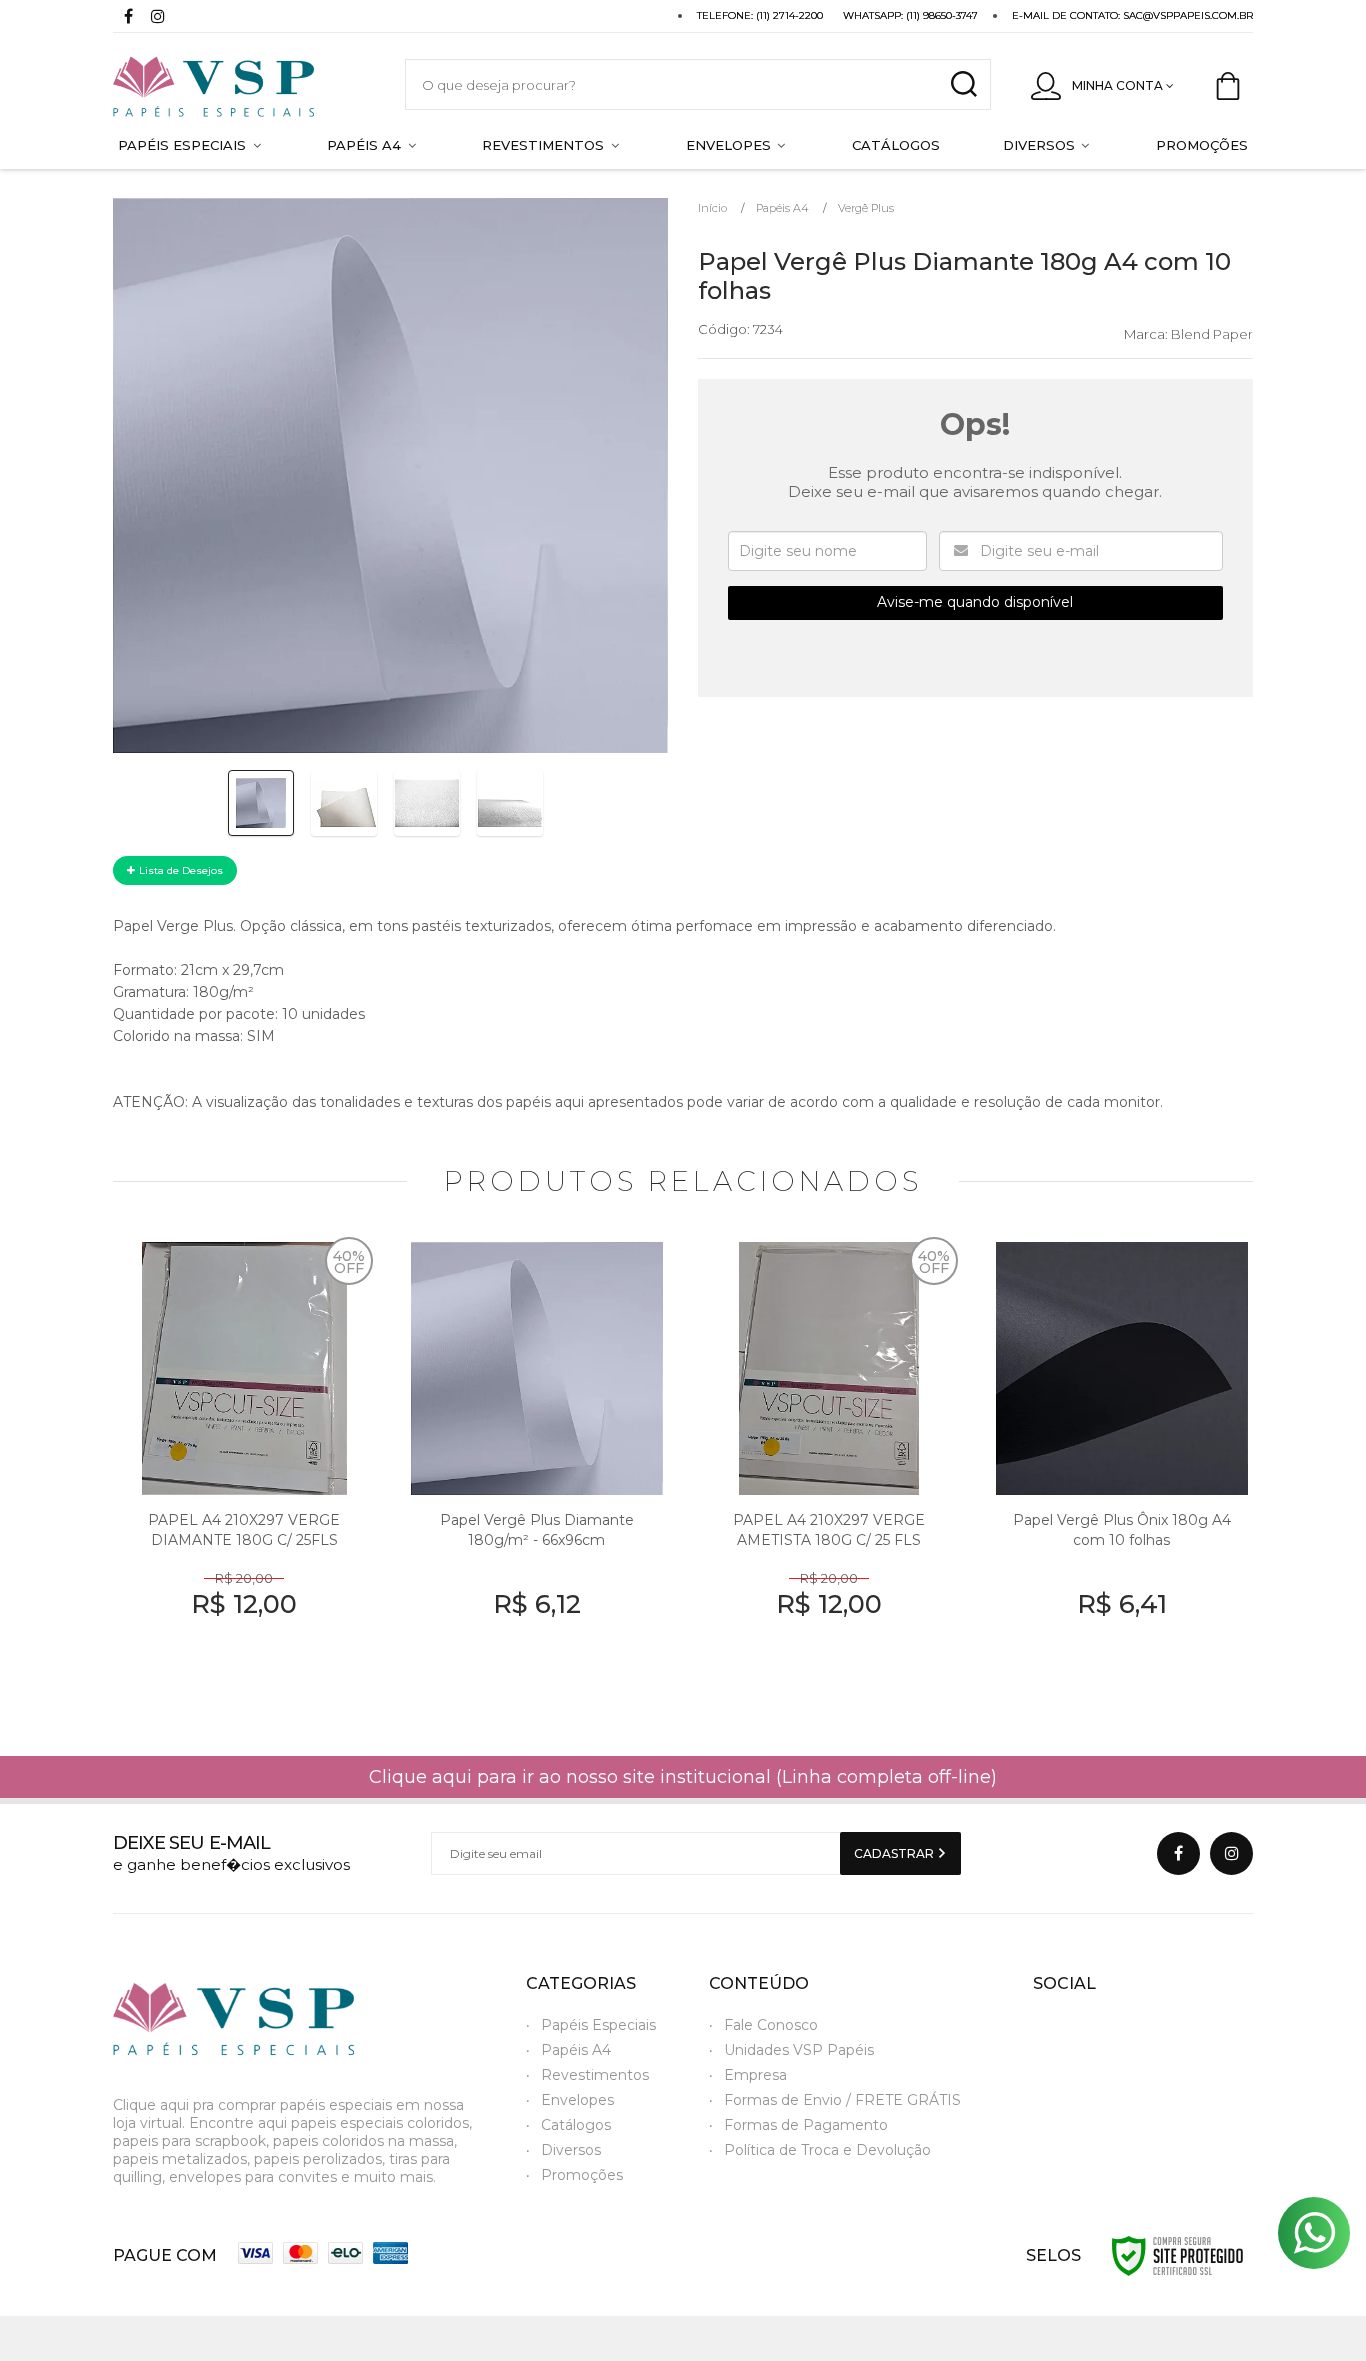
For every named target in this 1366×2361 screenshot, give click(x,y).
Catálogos (576, 2125)
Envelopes (577, 2100)
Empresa (755, 2075)
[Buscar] (963, 84)
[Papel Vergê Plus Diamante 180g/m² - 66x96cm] (537, 1466)
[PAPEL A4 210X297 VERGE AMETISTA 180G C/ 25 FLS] (829, 1466)
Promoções (582, 2175)
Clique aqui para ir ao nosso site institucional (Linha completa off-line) (683, 1777)
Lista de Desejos (179, 870)
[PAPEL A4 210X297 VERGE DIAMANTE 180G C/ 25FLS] (244, 1466)
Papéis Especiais (598, 2025)
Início (712, 208)
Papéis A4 (782, 208)
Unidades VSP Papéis (799, 2050)
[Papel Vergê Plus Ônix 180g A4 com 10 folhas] (1122, 1466)
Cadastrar (895, 1853)
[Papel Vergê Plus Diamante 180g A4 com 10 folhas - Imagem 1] (261, 803)
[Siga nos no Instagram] (158, 18)
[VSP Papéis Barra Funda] (239, 84)
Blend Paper (1212, 334)
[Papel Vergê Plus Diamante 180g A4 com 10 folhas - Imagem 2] (344, 803)
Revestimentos (595, 2075)
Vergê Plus (866, 208)
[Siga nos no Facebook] (128, 18)
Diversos (571, 2150)
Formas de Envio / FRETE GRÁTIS (842, 2100)
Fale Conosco (771, 2025)
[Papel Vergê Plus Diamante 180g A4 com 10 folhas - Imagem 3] (427, 803)
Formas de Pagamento (806, 2125)
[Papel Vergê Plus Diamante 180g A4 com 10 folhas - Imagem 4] (510, 803)
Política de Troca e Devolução (827, 2150)
